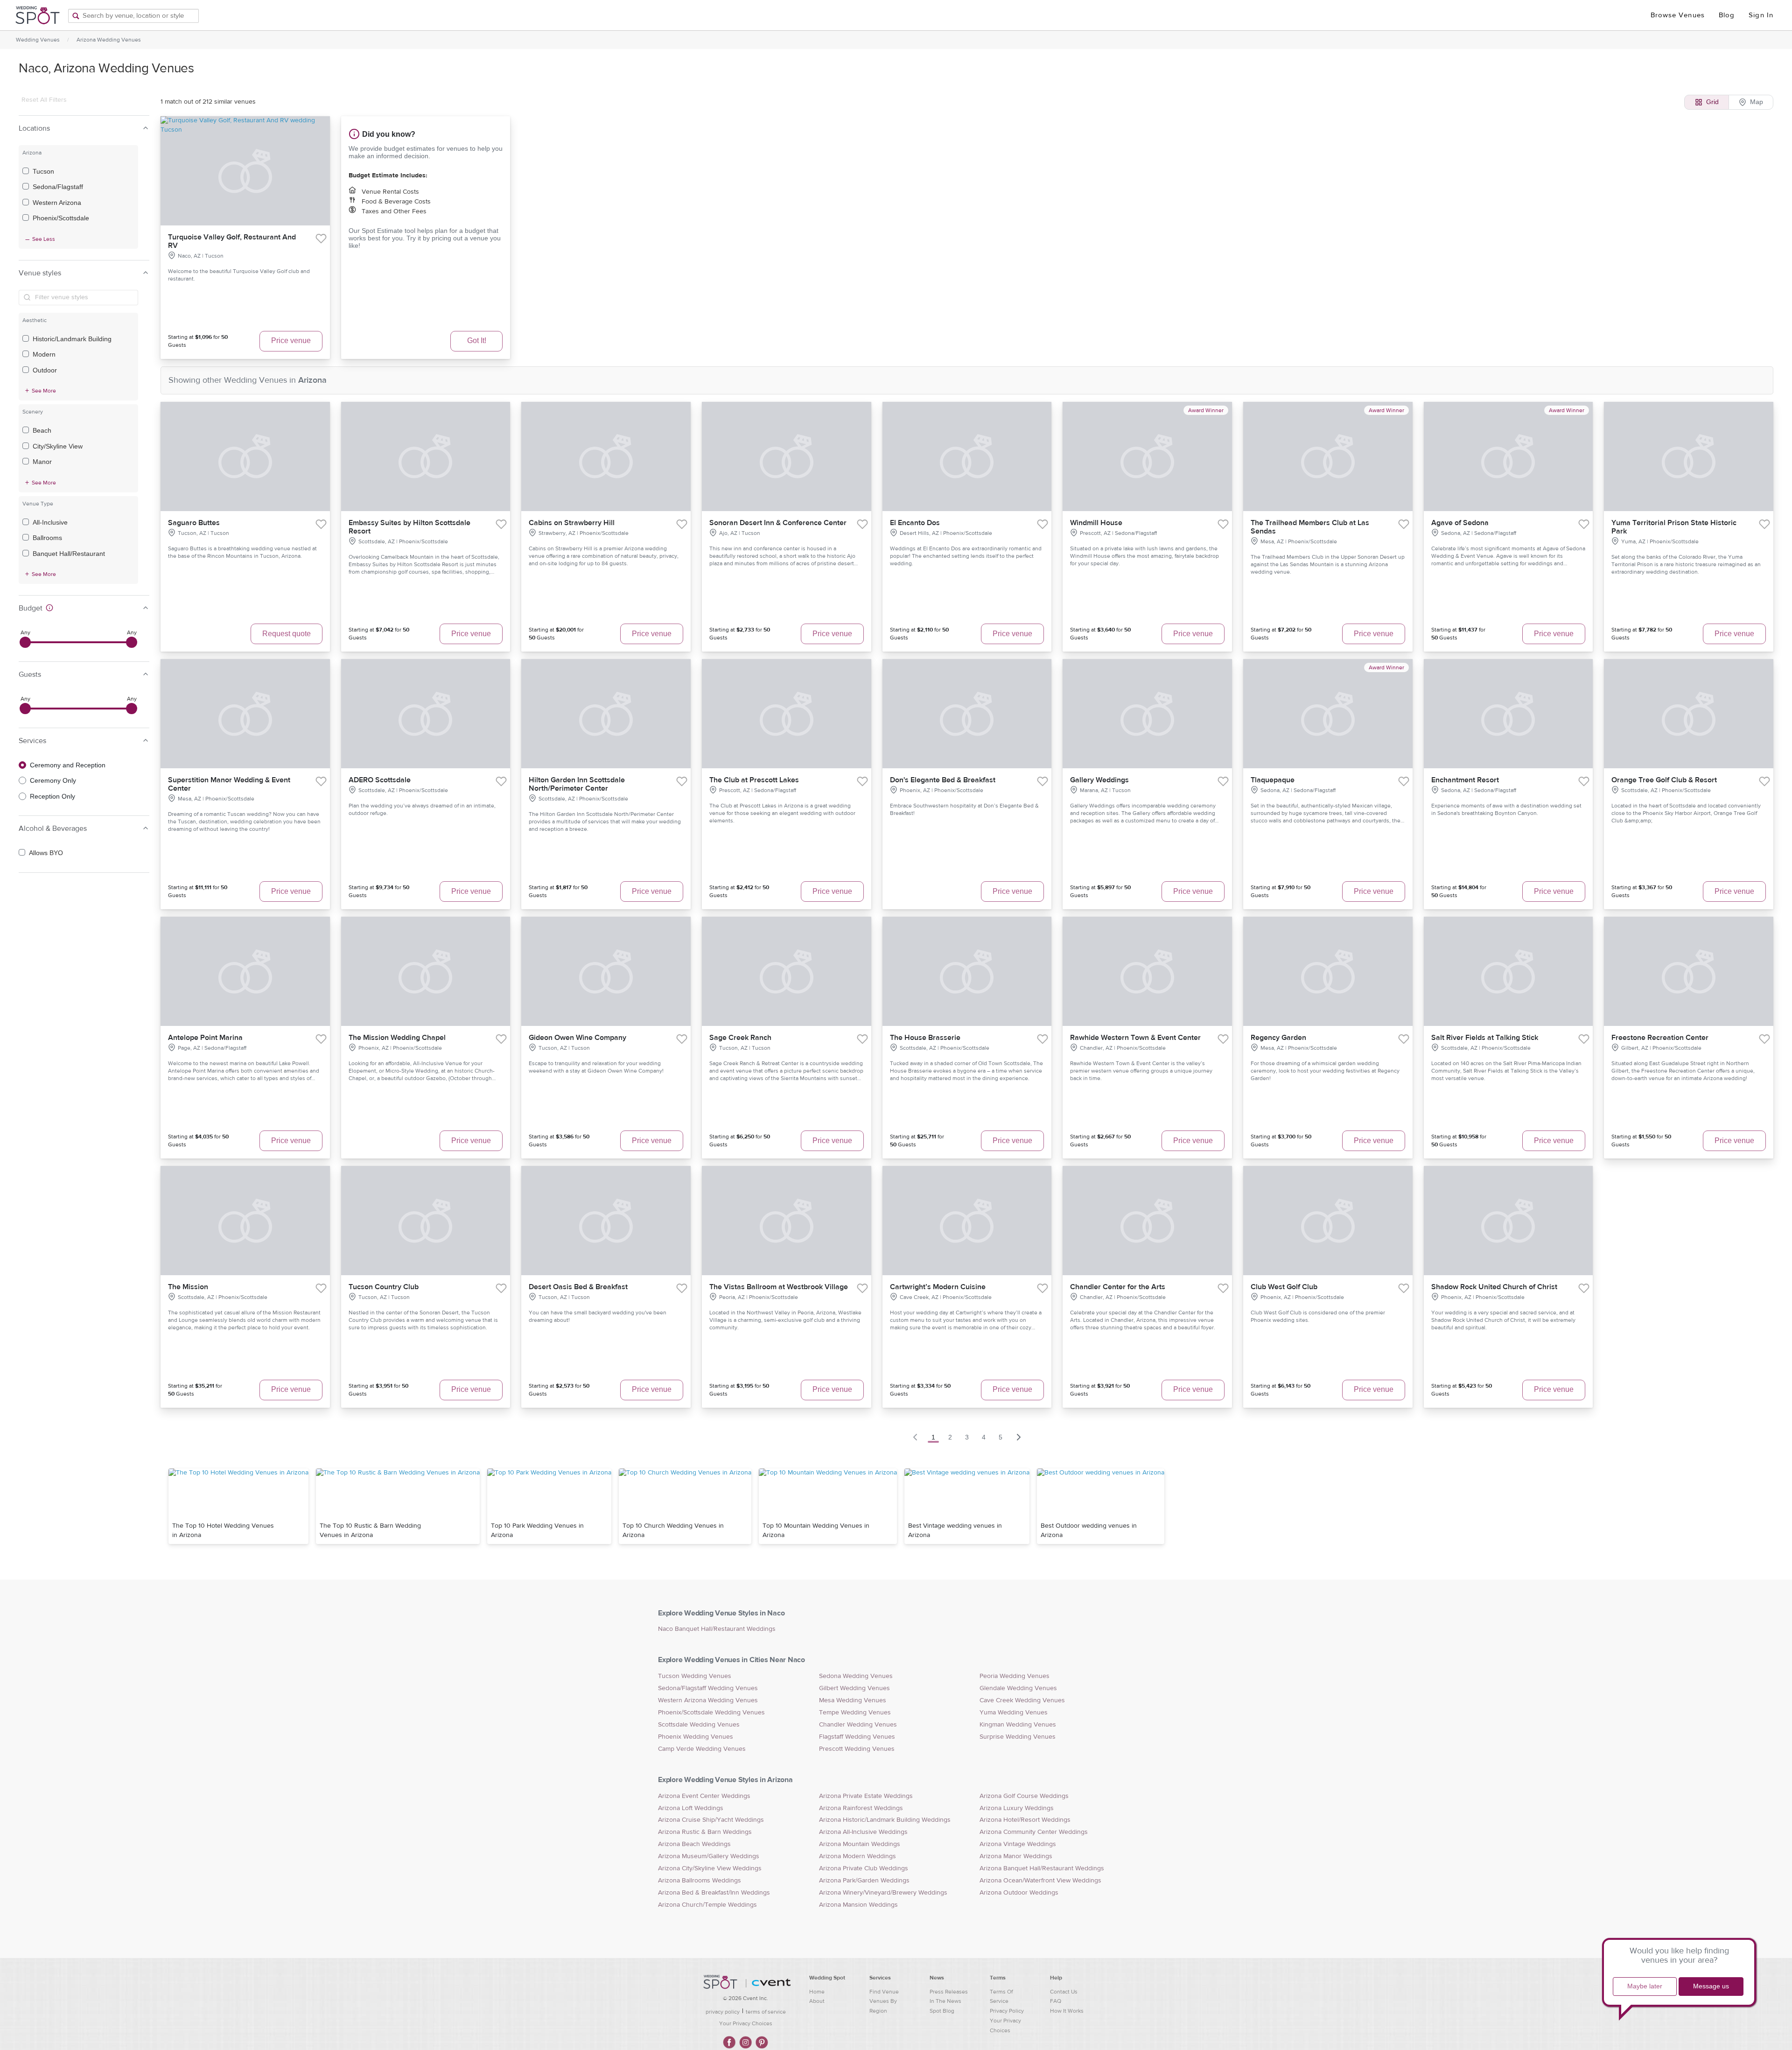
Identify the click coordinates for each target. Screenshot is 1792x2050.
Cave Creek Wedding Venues (1022, 1700)
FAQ (1056, 2001)
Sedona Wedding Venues (856, 1676)
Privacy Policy (1007, 2011)
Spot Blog (942, 2011)
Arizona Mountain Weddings (860, 1844)
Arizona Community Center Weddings (1034, 1832)
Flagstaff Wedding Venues (857, 1737)
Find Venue (884, 1992)
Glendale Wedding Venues (1018, 1688)
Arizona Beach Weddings (694, 1844)
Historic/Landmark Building (72, 339)
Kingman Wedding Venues (1018, 1725)
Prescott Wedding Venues (857, 1749)
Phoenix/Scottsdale (61, 218)
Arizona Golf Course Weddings (1024, 1796)
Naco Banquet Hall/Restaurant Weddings (717, 1629)
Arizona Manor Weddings (1016, 1856)
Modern (44, 354)
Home (817, 1992)
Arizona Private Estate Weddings (866, 1796)
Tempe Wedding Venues (855, 1713)
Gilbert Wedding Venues (854, 1688)
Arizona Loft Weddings (691, 1808)
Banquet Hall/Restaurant (69, 554)
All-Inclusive (50, 522)
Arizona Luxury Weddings (1017, 1808)
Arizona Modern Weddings (857, 1856)
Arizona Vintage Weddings (1018, 1844)
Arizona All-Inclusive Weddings (863, 1832)
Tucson (43, 171)
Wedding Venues (38, 40)
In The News (945, 2001)
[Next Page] (1019, 1437)
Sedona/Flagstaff (58, 187)
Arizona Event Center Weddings (704, 1796)
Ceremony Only (53, 780)
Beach (42, 430)
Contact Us (1064, 1992)
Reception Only (52, 796)
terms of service (766, 2012)
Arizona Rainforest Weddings (861, 1808)
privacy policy (723, 2012)
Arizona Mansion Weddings (858, 1905)
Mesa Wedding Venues (853, 1700)
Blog (1727, 15)
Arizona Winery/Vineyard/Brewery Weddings (883, 1893)
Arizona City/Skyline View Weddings (710, 1868)
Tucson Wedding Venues (695, 1676)
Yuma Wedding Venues (1014, 1713)
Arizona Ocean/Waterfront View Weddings (1040, 1881)
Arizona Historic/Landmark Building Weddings (885, 1820)
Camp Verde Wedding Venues (702, 1749)
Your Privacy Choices (746, 2023)
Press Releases (949, 1992)
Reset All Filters (44, 100)
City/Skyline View (58, 446)
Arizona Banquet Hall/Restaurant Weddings (1042, 1868)
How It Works (1067, 2011)
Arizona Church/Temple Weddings (707, 1905)
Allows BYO (46, 853)
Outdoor (45, 370)
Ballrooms (47, 538)
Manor (42, 462)
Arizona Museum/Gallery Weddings (709, 1856)
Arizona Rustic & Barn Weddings (705, 1832)
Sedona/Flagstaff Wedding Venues (708, 1688)
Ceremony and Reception (68, 765)
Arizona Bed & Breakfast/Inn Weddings (714, 1893)
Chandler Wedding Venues (858, 1725)
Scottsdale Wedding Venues (699, 1725)
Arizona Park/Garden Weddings (864, 1881)
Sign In (1761, 15)
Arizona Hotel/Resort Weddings (1025, 1820)
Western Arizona (57, 203)
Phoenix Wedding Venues (696, 1737)
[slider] (25, 642)
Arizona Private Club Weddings (864, 1868)
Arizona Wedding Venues (109, 40)
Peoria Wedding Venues (1015, 1676)
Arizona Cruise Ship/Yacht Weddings (711, 1820)
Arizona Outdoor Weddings (1019, 1893)
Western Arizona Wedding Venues (708, 1700)
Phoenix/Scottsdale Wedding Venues (711, 1713)
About (817, 2001)
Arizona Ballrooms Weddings (700, 1881)
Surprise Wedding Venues (1018, 1737)
